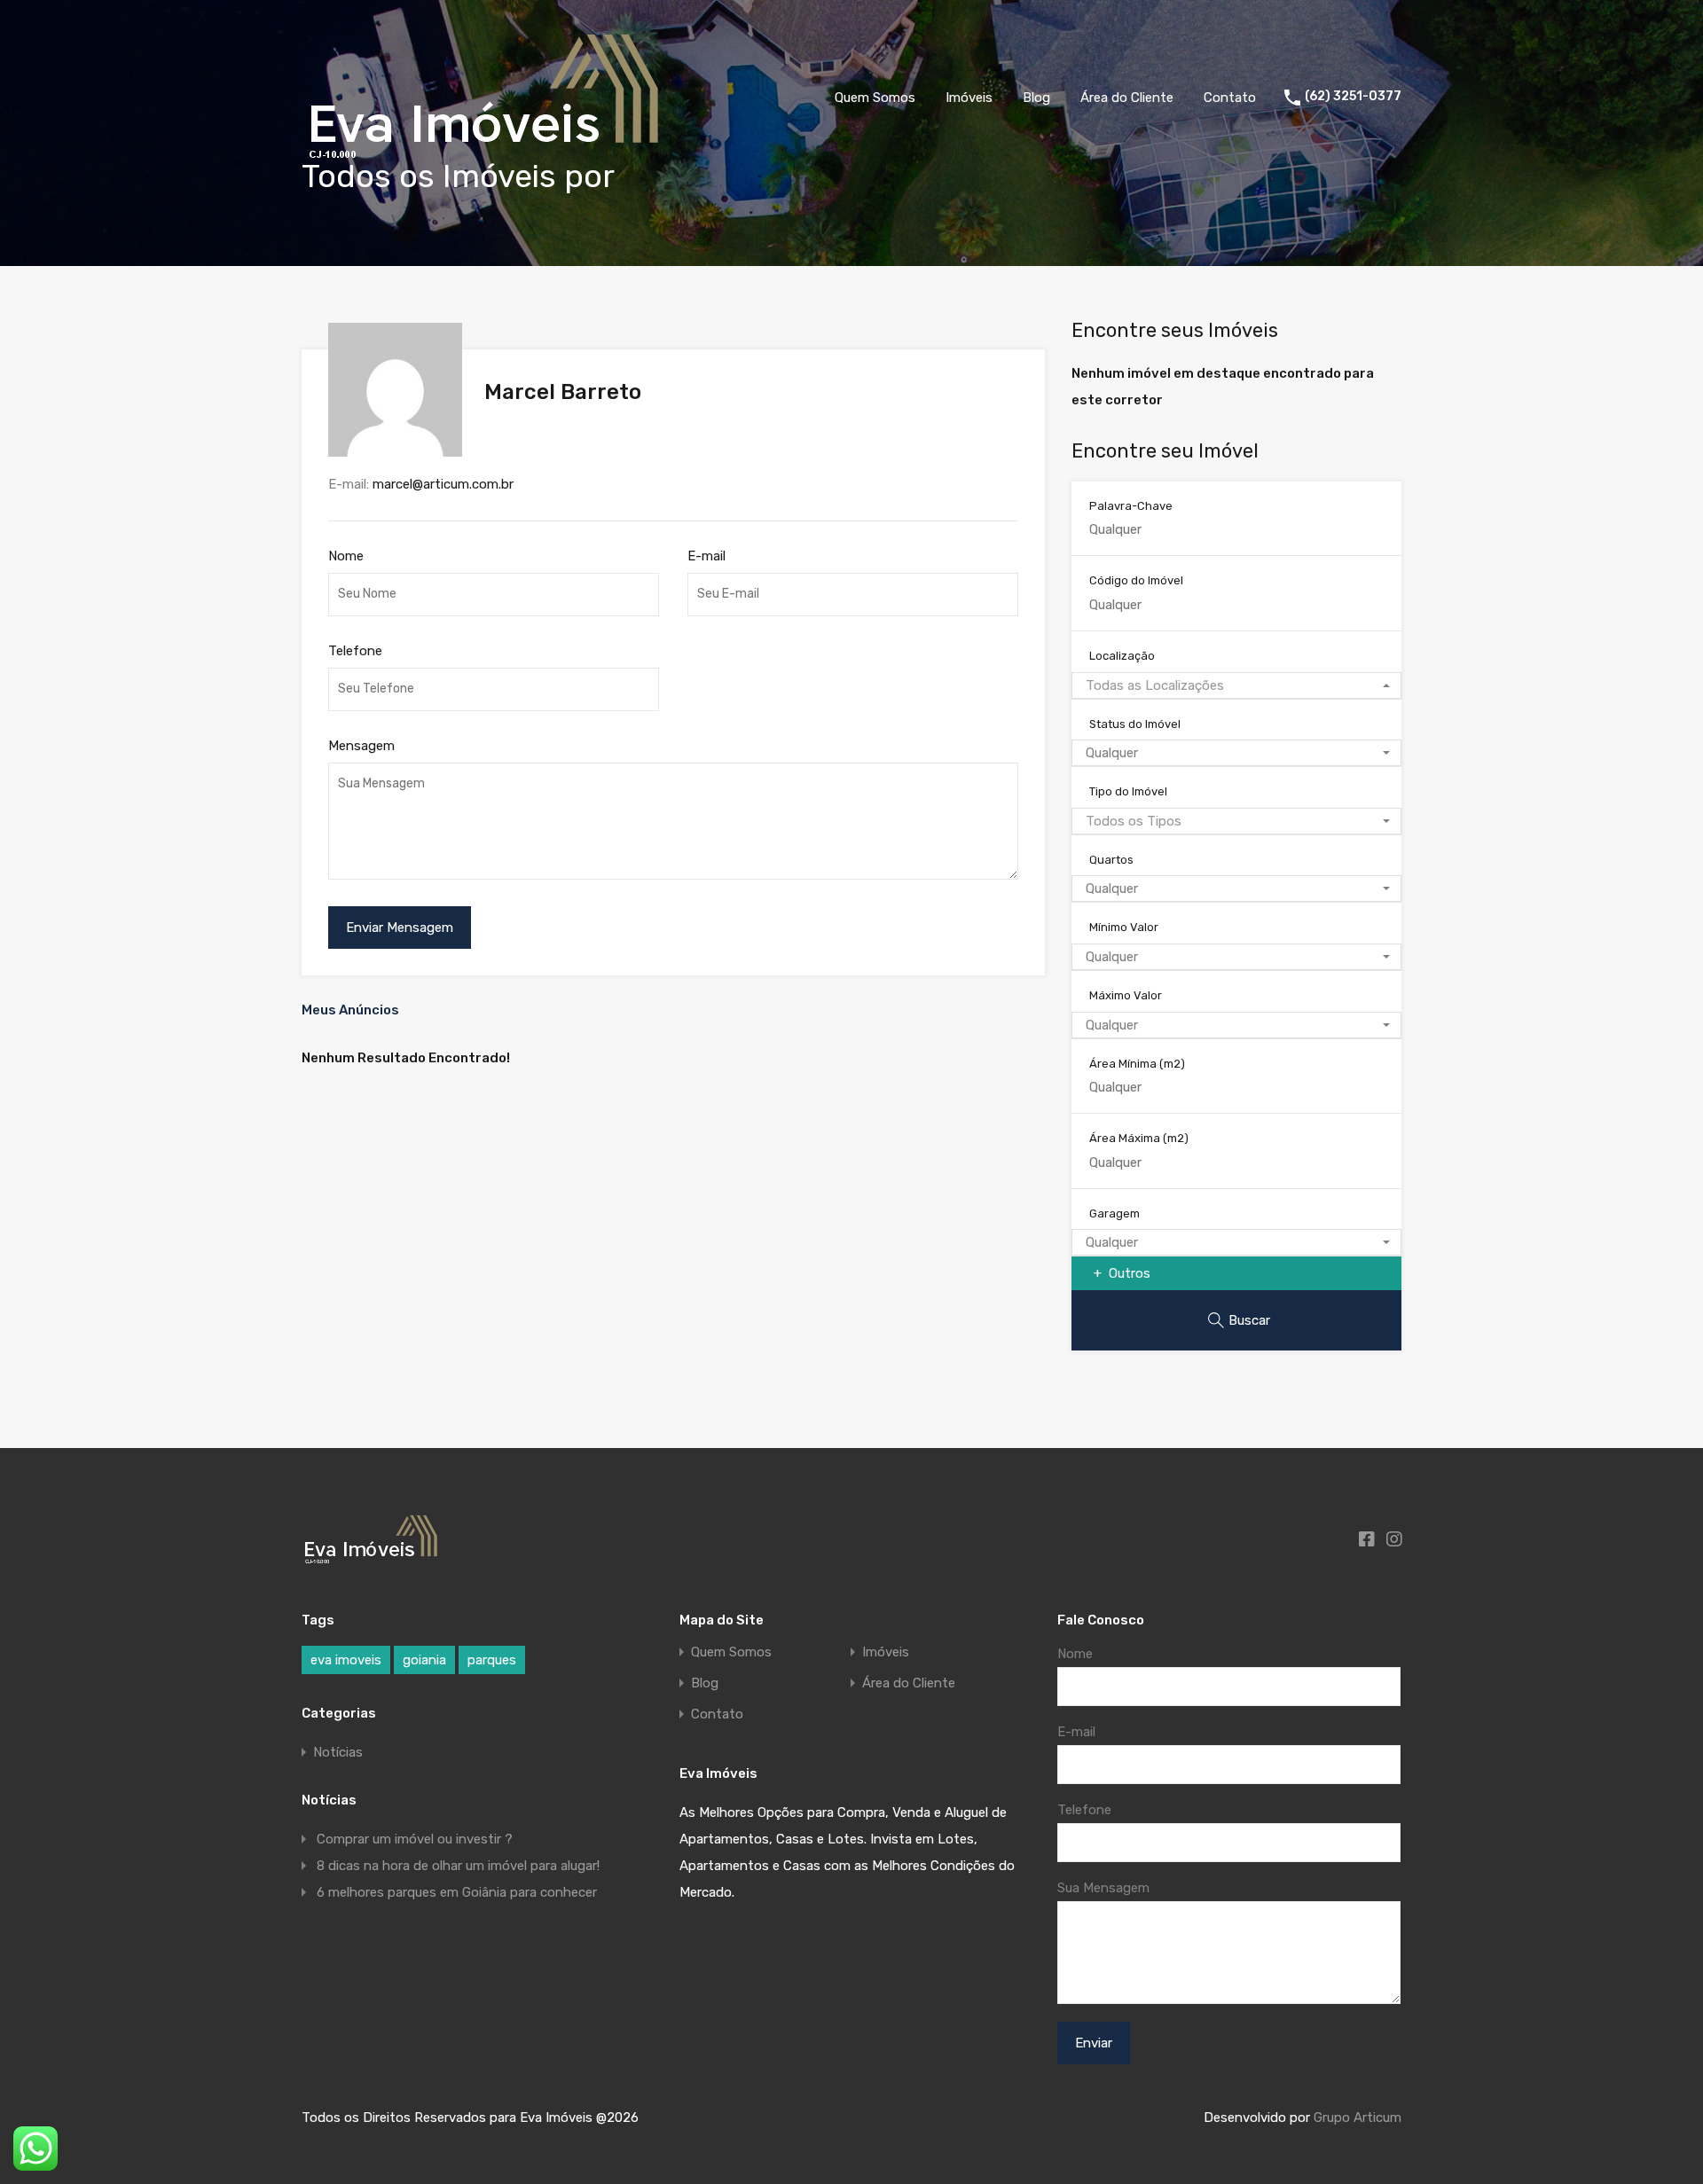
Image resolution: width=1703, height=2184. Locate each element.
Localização (1122, 656)
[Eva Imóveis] (486, 164)
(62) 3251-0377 (1353, 97)
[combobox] (1236, 685)
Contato (1230, 98)
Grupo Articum (1358, 2117)
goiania (424, 1660)
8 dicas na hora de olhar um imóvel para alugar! (458, 1866)
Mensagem (361, 746)
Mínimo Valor (1124, 927)
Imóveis (969, 98)
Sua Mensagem (1103, 1888)
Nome (346, 556)
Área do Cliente (1127, 98)
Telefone (355, 651)
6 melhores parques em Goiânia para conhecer (457, 1892)
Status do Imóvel (1135, 724)
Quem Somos (875, 98)
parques (492, 1660)
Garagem (1114, 1213)
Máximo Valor (1126, 995)
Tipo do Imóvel (1128, 791)
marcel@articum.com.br (443, 484)
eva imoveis (346, 1660)
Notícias (338, 1752)
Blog (1036, 98)
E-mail (706, 556)
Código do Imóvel (1136, 580)
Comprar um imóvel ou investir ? (415, 1839)
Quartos (1111, 860)
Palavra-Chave (1131, 506)
